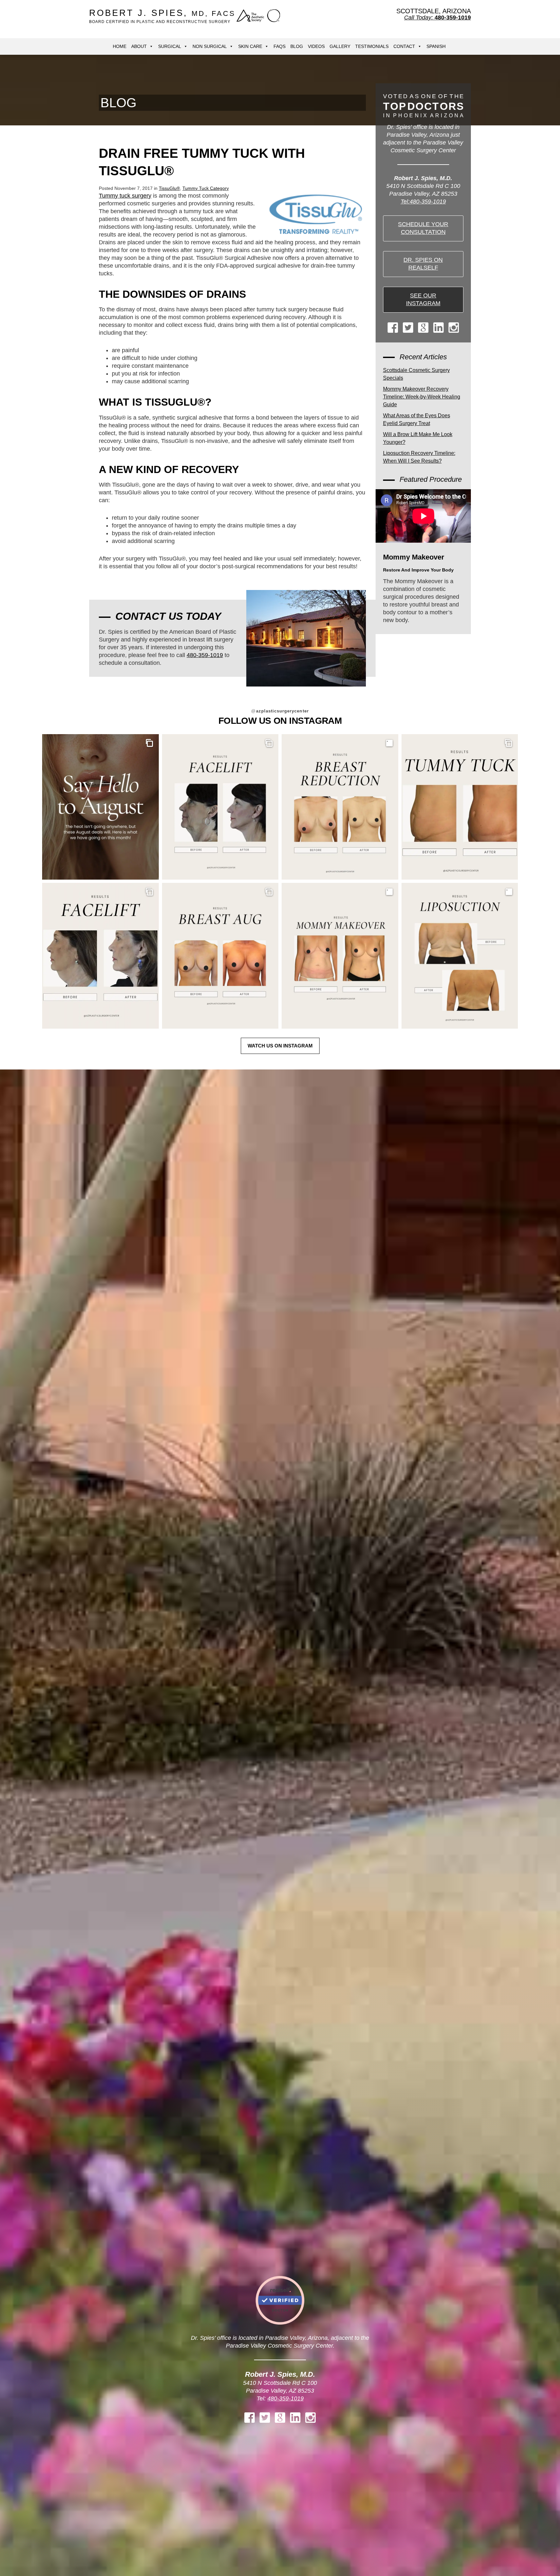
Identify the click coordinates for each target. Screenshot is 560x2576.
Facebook (393, 328)
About (139, 46)
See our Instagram (423, 299)
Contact (404, 46)
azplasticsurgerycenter (280, 711)
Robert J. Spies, (162, 16)
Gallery (340, 46)
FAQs (280, 46)
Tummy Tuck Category (206, 188)
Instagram (454, 328)
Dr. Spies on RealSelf (423, 264)
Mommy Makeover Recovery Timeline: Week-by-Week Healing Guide (422, 397)
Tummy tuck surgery (125, 196)
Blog (297, 46)
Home (120, 46)
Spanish (436, 46)
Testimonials (372, 46)
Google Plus (423, 328)
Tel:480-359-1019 (423, 202)
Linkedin (438, 328)
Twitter (408, 328)
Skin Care (250, 46)
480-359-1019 (205, 655)
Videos (316, 46)
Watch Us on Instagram (280, 1046)
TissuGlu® (169, 188)
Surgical (170, 46)
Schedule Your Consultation (423, 228)
